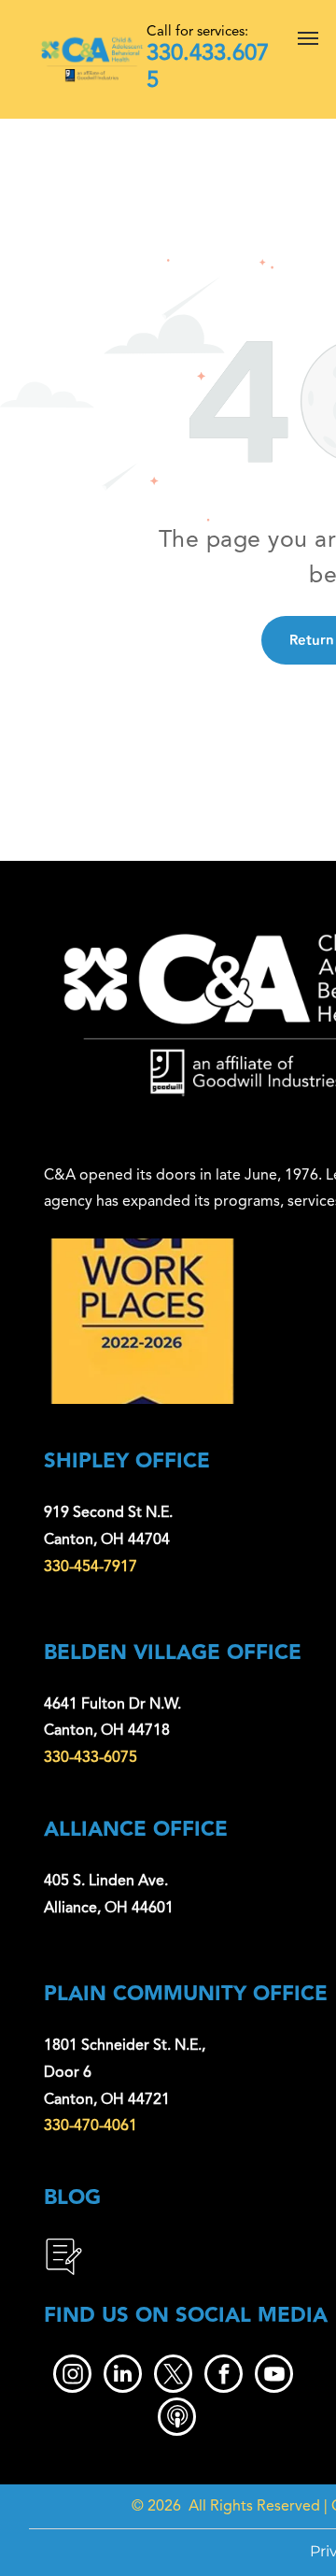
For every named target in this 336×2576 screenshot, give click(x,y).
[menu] (308, 38)
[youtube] (274, 2376)
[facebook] (224, 2376)
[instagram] (72, 2376)
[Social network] (177, 2419)
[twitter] (173, 2376)
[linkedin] (123, 2376)
